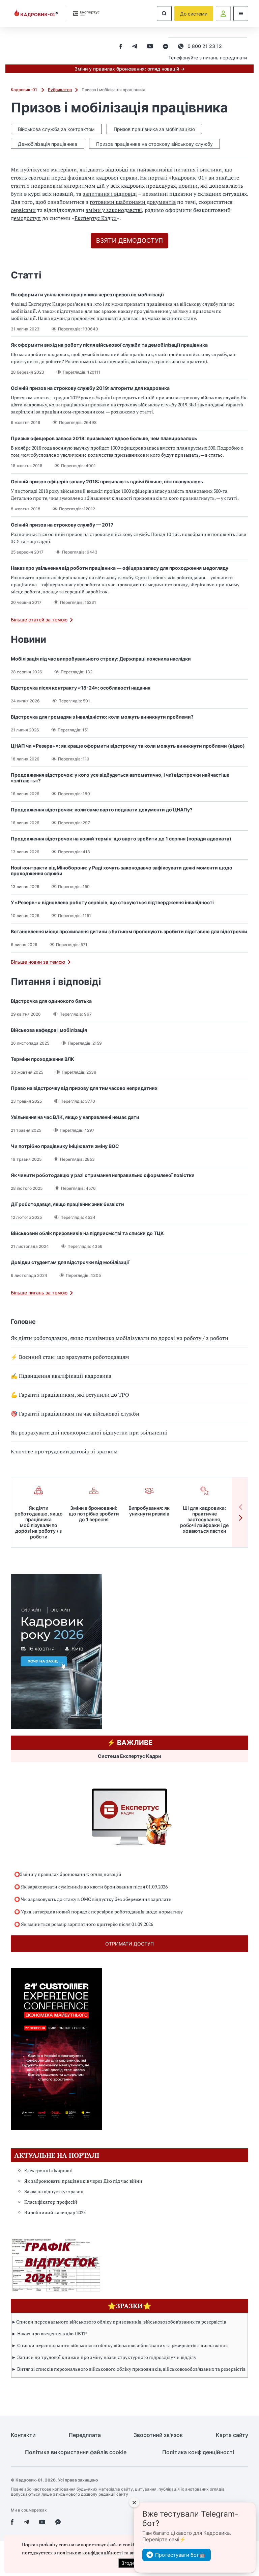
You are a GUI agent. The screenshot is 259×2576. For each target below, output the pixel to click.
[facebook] (121, 47)
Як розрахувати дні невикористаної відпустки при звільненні (89, 1432)
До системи (194, 14)
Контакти (23, 2435)
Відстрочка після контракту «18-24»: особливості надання (81, 688)
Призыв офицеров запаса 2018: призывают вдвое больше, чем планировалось (104, 438)
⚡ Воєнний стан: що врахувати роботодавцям (70, 1357)
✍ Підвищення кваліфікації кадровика (61, 1376)
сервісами (23, 210)
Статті (26, 275)
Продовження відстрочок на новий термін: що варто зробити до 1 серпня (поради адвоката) (121, 839)
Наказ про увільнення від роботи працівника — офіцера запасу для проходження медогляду (120, 568)
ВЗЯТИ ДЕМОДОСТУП (129, 240)
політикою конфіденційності (90, 2553)
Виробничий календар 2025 (55, 2212)
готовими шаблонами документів (133, 202)
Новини (28, 639)
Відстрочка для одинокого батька (51, 1001)
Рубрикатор (60, 90)
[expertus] (84, 13)
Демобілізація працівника (48, 144)
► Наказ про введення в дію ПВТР (49, 2333)
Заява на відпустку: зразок (54, 2191)
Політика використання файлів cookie (76, 2452)
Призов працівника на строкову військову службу (154, 144)
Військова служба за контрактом (56, 129)
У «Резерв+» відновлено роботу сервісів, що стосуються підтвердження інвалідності (112, 902)
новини (188, 186)
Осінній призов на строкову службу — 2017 (62, 525)
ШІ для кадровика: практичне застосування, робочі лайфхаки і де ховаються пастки (204, 1519)
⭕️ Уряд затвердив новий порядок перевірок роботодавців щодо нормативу (98, 1912)
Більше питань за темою (39, 1293)
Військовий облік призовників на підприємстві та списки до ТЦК (87, 1233)
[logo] (36, 14)
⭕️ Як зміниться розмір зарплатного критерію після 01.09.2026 (84, 1924)
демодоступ (26, 218)
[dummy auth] (223, 14)
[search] (164, 14)
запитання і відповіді (110, 194)
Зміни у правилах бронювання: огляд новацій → (130, 69)
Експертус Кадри (96, 218)
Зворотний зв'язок (158, 2435)
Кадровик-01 (24, 90)
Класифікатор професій (51, 2202)
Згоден (129, 2563)
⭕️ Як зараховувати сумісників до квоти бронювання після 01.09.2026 (91, 1887)
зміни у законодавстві (114, 210)
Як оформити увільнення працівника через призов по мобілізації (87, 294)
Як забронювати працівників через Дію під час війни (83, 2181)
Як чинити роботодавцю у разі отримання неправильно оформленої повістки (103, 1175)
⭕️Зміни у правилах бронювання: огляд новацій (68, 1874)
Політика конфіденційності (198, 2452)
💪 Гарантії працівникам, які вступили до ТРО (70, 1395)
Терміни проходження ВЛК (42, 1059)
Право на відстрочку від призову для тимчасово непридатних (84, 1088)
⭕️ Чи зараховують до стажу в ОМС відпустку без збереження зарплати (93, 1899)
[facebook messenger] (166, 47)
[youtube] (150, 47)
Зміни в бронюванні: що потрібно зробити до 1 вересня (94, 1514)
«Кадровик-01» (188, 178)
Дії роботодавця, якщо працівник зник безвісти (67, 1204)
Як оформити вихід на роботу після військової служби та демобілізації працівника (109, 345)
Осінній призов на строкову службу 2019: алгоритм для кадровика (90, 388)
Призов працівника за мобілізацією (154, 129)
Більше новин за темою (38, 962)
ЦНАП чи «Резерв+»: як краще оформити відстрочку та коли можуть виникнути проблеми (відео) (128, 746)
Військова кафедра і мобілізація (49, 1030)
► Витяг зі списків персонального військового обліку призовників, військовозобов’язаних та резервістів (128, 2369)
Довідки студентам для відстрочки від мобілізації (70, 1262)
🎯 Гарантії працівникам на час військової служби (75, 1414)
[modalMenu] (241, 14)
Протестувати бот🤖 (180, 2555)
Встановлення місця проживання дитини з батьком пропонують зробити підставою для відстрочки (129, 931)
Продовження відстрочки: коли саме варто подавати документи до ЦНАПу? (102, 810)
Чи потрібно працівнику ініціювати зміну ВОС (65, 1146)
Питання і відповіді (56, 982)
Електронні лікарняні (48, 2170)
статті (18, 186)
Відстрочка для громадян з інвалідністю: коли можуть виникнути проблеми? (102, 717)
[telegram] (135, 47)
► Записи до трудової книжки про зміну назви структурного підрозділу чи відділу (104, 2357)
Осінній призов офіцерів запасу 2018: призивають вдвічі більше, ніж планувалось (107, 481)
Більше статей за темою (39, 620)
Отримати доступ (129, 1944)
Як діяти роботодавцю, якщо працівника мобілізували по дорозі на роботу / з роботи (120, 1338)
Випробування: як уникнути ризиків (149, 1511)
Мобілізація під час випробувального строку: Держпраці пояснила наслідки (101, 659)
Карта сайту (232, 2435)
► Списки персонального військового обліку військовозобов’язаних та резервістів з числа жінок (120, 2345)
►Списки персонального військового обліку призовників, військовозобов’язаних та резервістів (119, 2322)
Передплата (85, 2435)
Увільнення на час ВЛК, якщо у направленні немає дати (75, 1117)
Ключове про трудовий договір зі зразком (64, 1451)
